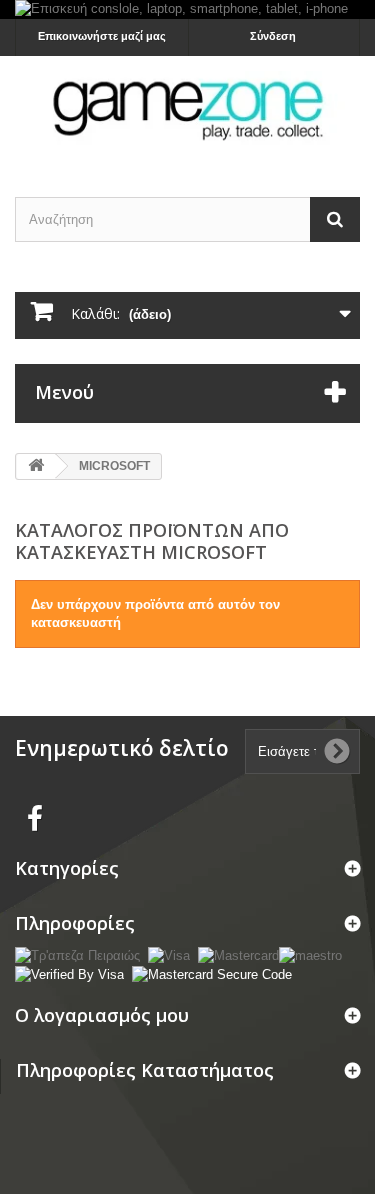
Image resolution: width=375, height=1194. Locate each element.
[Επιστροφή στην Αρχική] (36, 466)
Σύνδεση (273, 36)
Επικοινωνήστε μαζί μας (102, 36)
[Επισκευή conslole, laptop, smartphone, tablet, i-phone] (187, 9)
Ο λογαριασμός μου (102, 1015)
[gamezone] (187, 109)
